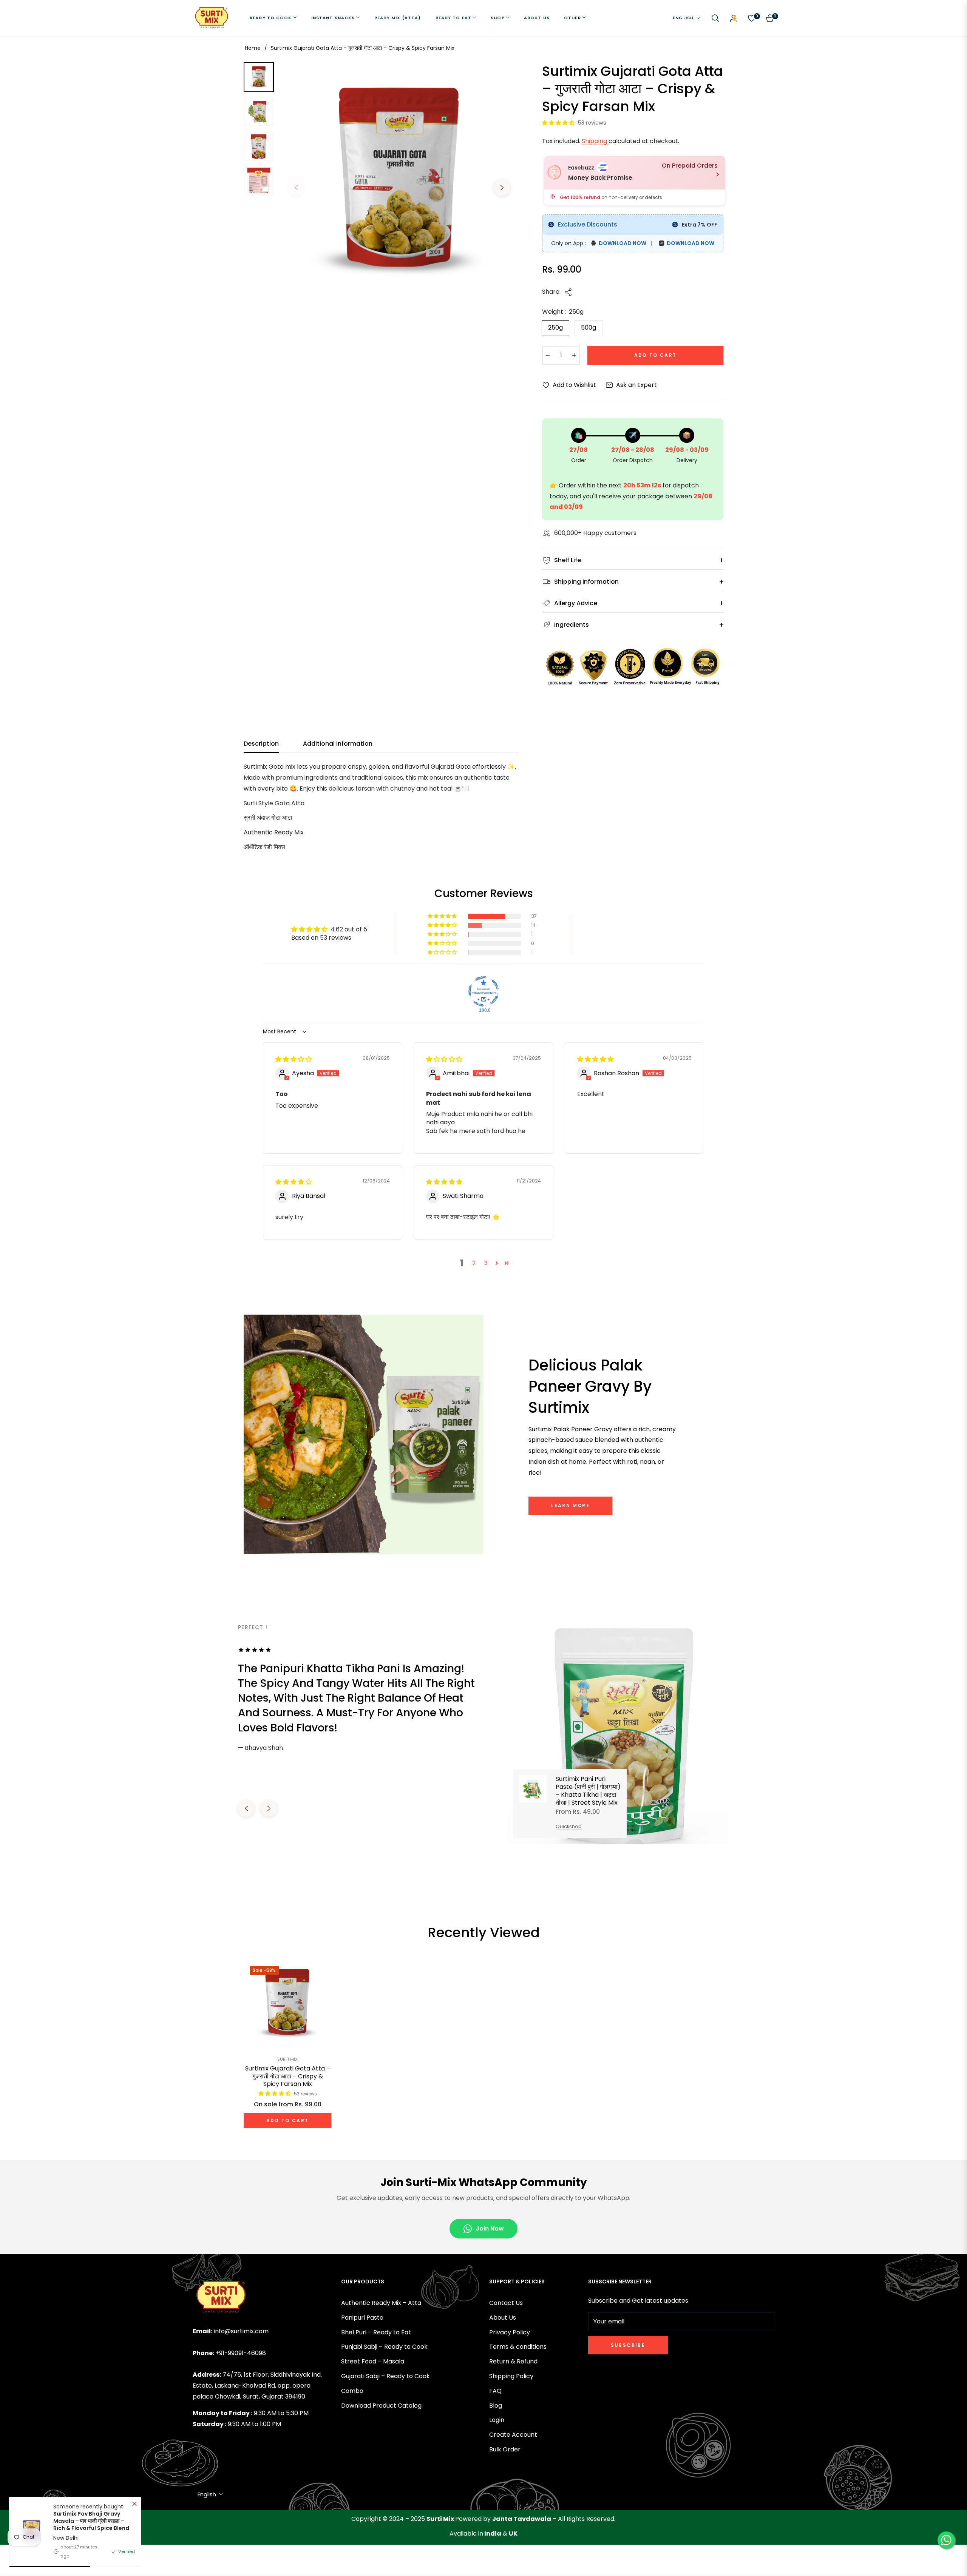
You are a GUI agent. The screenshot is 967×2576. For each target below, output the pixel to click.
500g (589, 328)
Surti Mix (287, 2059)
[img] (293, 1059)
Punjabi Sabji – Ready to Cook (384, 2347)
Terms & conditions (518, 2347)
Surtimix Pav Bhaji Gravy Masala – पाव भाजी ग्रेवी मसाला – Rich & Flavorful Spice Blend (91, 2521)
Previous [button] (296, 188)
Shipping (595, 141)
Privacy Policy (510, 2332)
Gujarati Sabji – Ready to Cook (385, 2376)
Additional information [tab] (338, 744)
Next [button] (502, 188)
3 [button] (486, 1263)
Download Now (621, 243)
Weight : (563, 312)
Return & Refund (513, 2361)
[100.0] (483, 991)
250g (555, 328)
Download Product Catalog (381, 2406)
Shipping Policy (511, 2376)
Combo (352, 2391)
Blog (496, 2406)
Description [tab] (261, 744)
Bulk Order (505, 2449)
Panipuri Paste (362, 2318)
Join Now (490, 2228)
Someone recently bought (91, 2517)
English (683, 18)
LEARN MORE (570, 1505)
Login (497, 2420)
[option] (399, 182)
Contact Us (506, 2303)
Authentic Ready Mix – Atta (381, 2303)
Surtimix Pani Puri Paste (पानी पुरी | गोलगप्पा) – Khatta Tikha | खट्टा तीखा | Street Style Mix (588, 1791)
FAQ (495, 2391)
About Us (503, 2318)
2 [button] (474, 1263)
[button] (715, 18)
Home (253, 48)
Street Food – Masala (373, 2361)
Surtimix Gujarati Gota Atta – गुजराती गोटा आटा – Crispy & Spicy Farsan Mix (288, 2077)
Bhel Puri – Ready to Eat (376, 2332)
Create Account (513, 2435)
